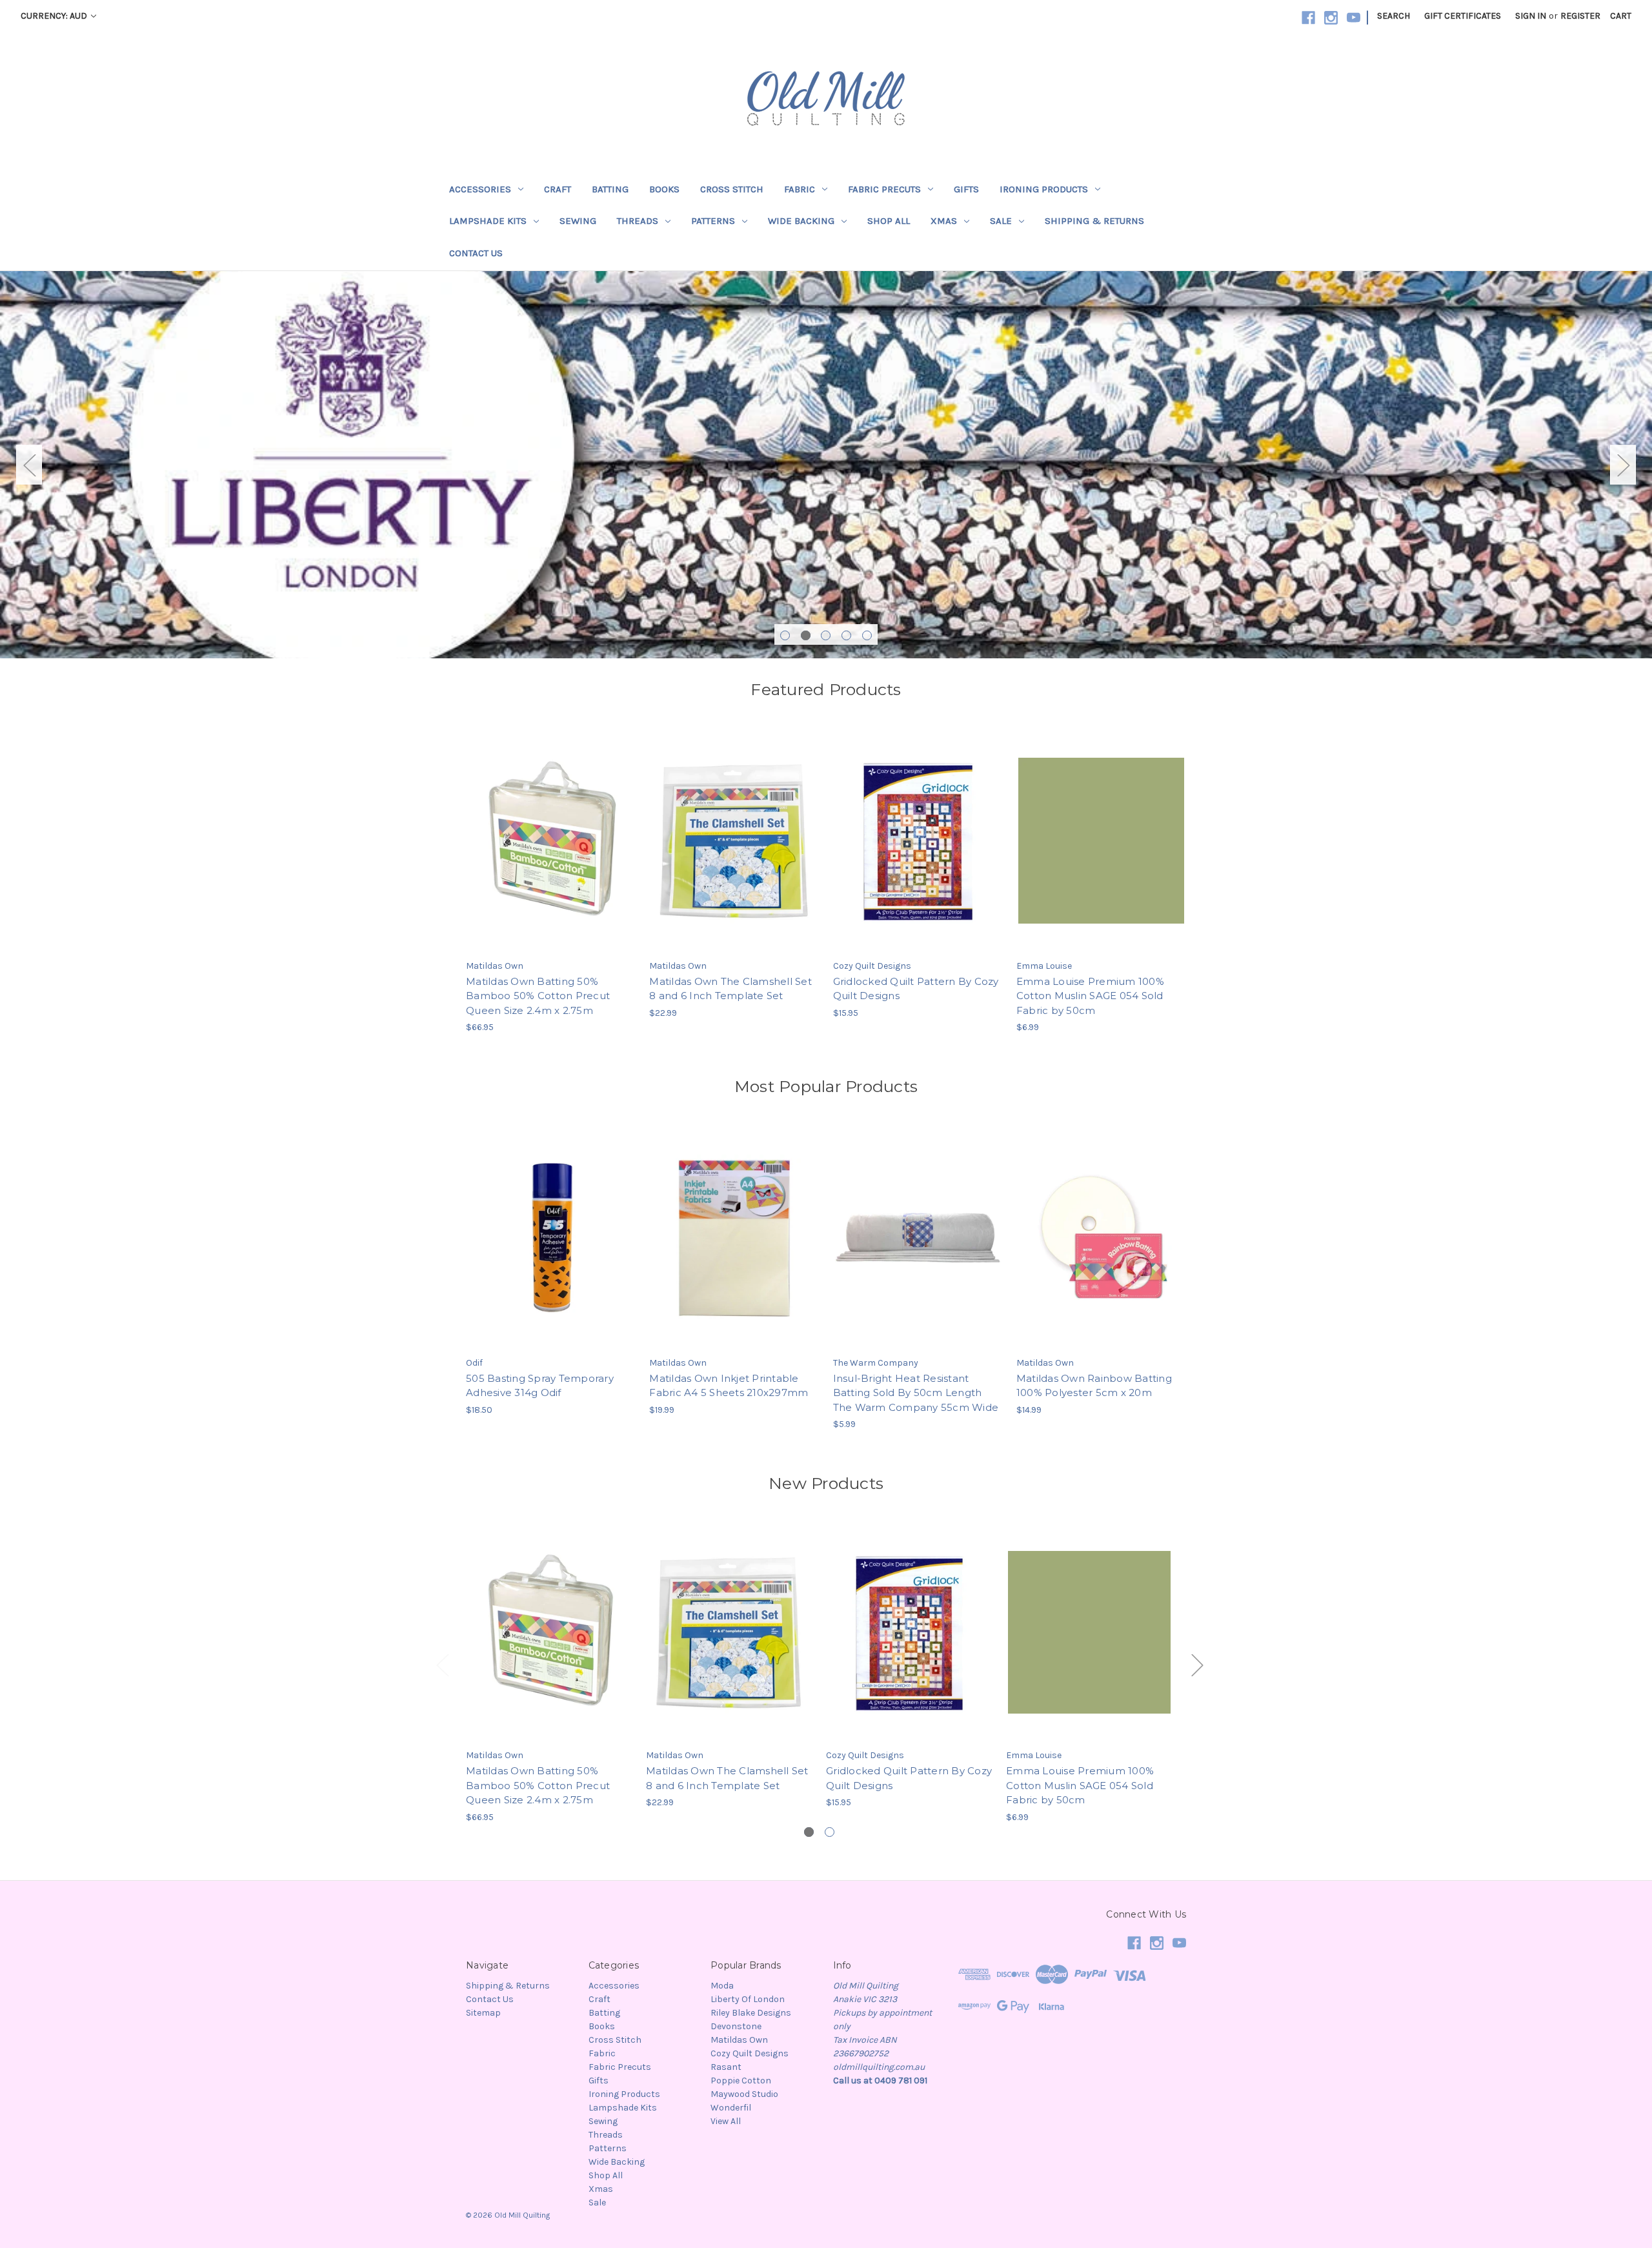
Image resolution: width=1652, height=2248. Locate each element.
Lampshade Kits (488, 221)
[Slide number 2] (826, 465)
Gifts (966, 189)
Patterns (713, 221)
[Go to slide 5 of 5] (867, 635)
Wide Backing (801, 221)
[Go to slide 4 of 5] (846, 635)
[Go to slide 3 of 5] (826, 635)
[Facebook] (1308, 18)
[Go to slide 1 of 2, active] (809, 1832)
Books (664, 189)
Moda (722, 1986)
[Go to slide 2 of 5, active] (806, 635)
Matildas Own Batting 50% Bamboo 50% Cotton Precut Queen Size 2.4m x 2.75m (538, 996)
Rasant (726, 2067)
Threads (638, 221)
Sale (1001, 221)
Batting (610, 189)
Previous (29, 465)
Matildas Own (739, 2040)
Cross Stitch (732, 189)
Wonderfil (731, 2108)
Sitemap (483, 2013)
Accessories (480, 189)
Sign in (1531, 16)
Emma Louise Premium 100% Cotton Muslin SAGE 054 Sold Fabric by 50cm (1090, 996)
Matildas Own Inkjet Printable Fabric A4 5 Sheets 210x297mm (729, 1386)
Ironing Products (1044, 189)
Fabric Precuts (884, 189)
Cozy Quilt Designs (750, 2053)
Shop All (889, 221)
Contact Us (476, 253)
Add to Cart (551, 852)
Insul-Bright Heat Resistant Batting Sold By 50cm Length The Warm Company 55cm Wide (916, 1393)
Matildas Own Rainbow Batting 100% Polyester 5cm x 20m (1094, 1386)
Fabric (800, 189)
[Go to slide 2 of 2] (830, 1832)
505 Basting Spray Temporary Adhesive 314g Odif (540, 1386)
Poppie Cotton (741, 2081)
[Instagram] (1331, 18)
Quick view (550, 829)
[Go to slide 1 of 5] (785, 635)
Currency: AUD (55, 16)
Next (1623, 465)
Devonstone (736, 2026)
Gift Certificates (1463, 16)
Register (1580, 16)
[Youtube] (1354, 18)
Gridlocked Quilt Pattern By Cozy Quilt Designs (916, 989)
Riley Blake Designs (751, 2013)
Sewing (578, 221)
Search (1394, 16)
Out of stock (551, 1249)
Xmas (944, 221)
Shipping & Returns (1094, 221)
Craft (558, 189)
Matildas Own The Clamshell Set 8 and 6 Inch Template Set (730, 989)
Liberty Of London (748, 1999)
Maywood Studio (744, 2094)
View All (726, 2121)
